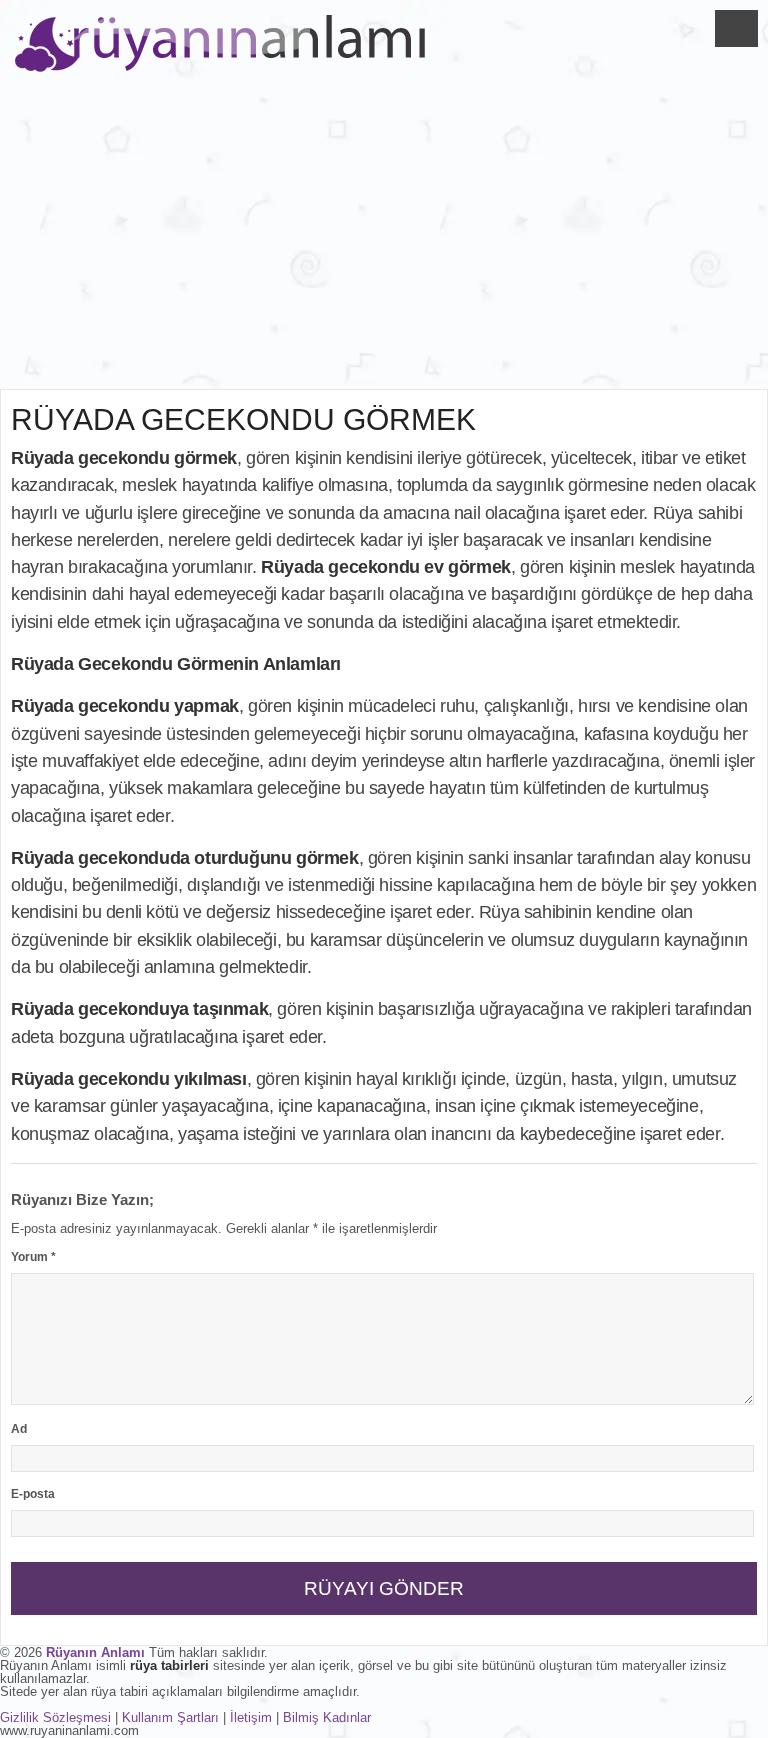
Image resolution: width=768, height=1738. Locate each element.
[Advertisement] (384, 239)
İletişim (251, 1717)
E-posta (33, 1494)
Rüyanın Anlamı (95, 1652)
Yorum (33, 1257)
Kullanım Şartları (170, 1717)
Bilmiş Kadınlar (327, 1717)
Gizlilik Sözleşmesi (55, 1717)
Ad (19, 1429)
